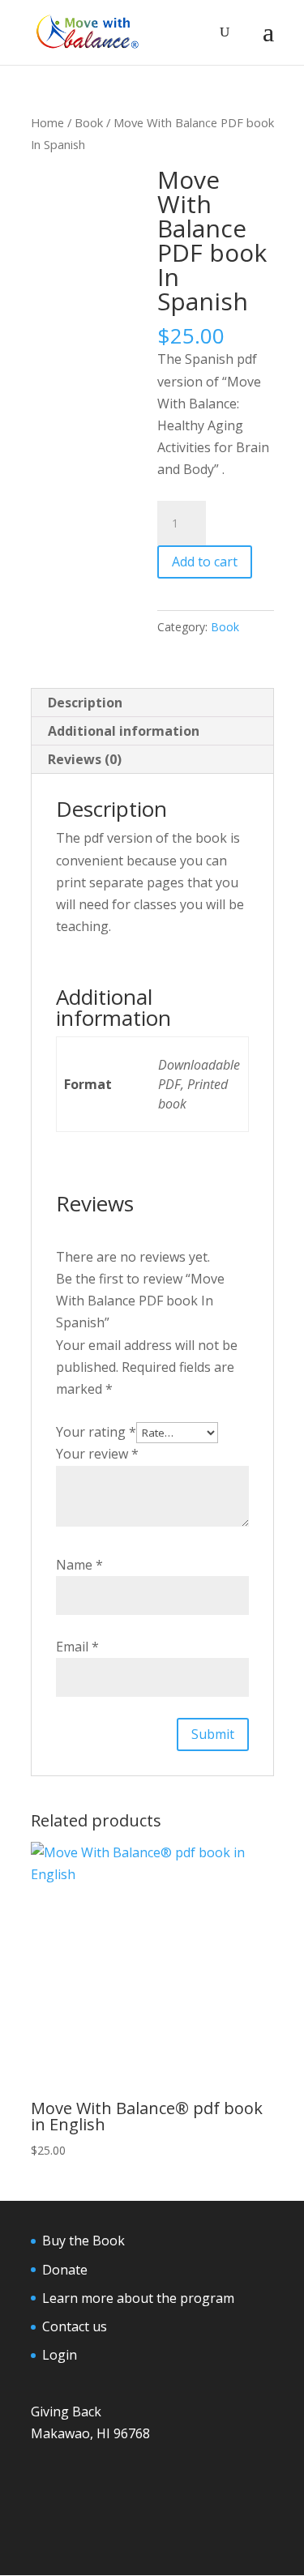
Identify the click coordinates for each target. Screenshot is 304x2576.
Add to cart (205, 562)
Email (77, 1647)
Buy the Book (83, 2241)
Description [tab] (85, 703)
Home (47, 122)
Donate (65, 2270)
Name (79, 1565)
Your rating (96, 1432)
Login (60, 2355)
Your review (97, 1454)
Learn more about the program (138, 2298)
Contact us (75, 2326)
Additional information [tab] (124, 731)
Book (89, 122)
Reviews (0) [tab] (85, 759)
